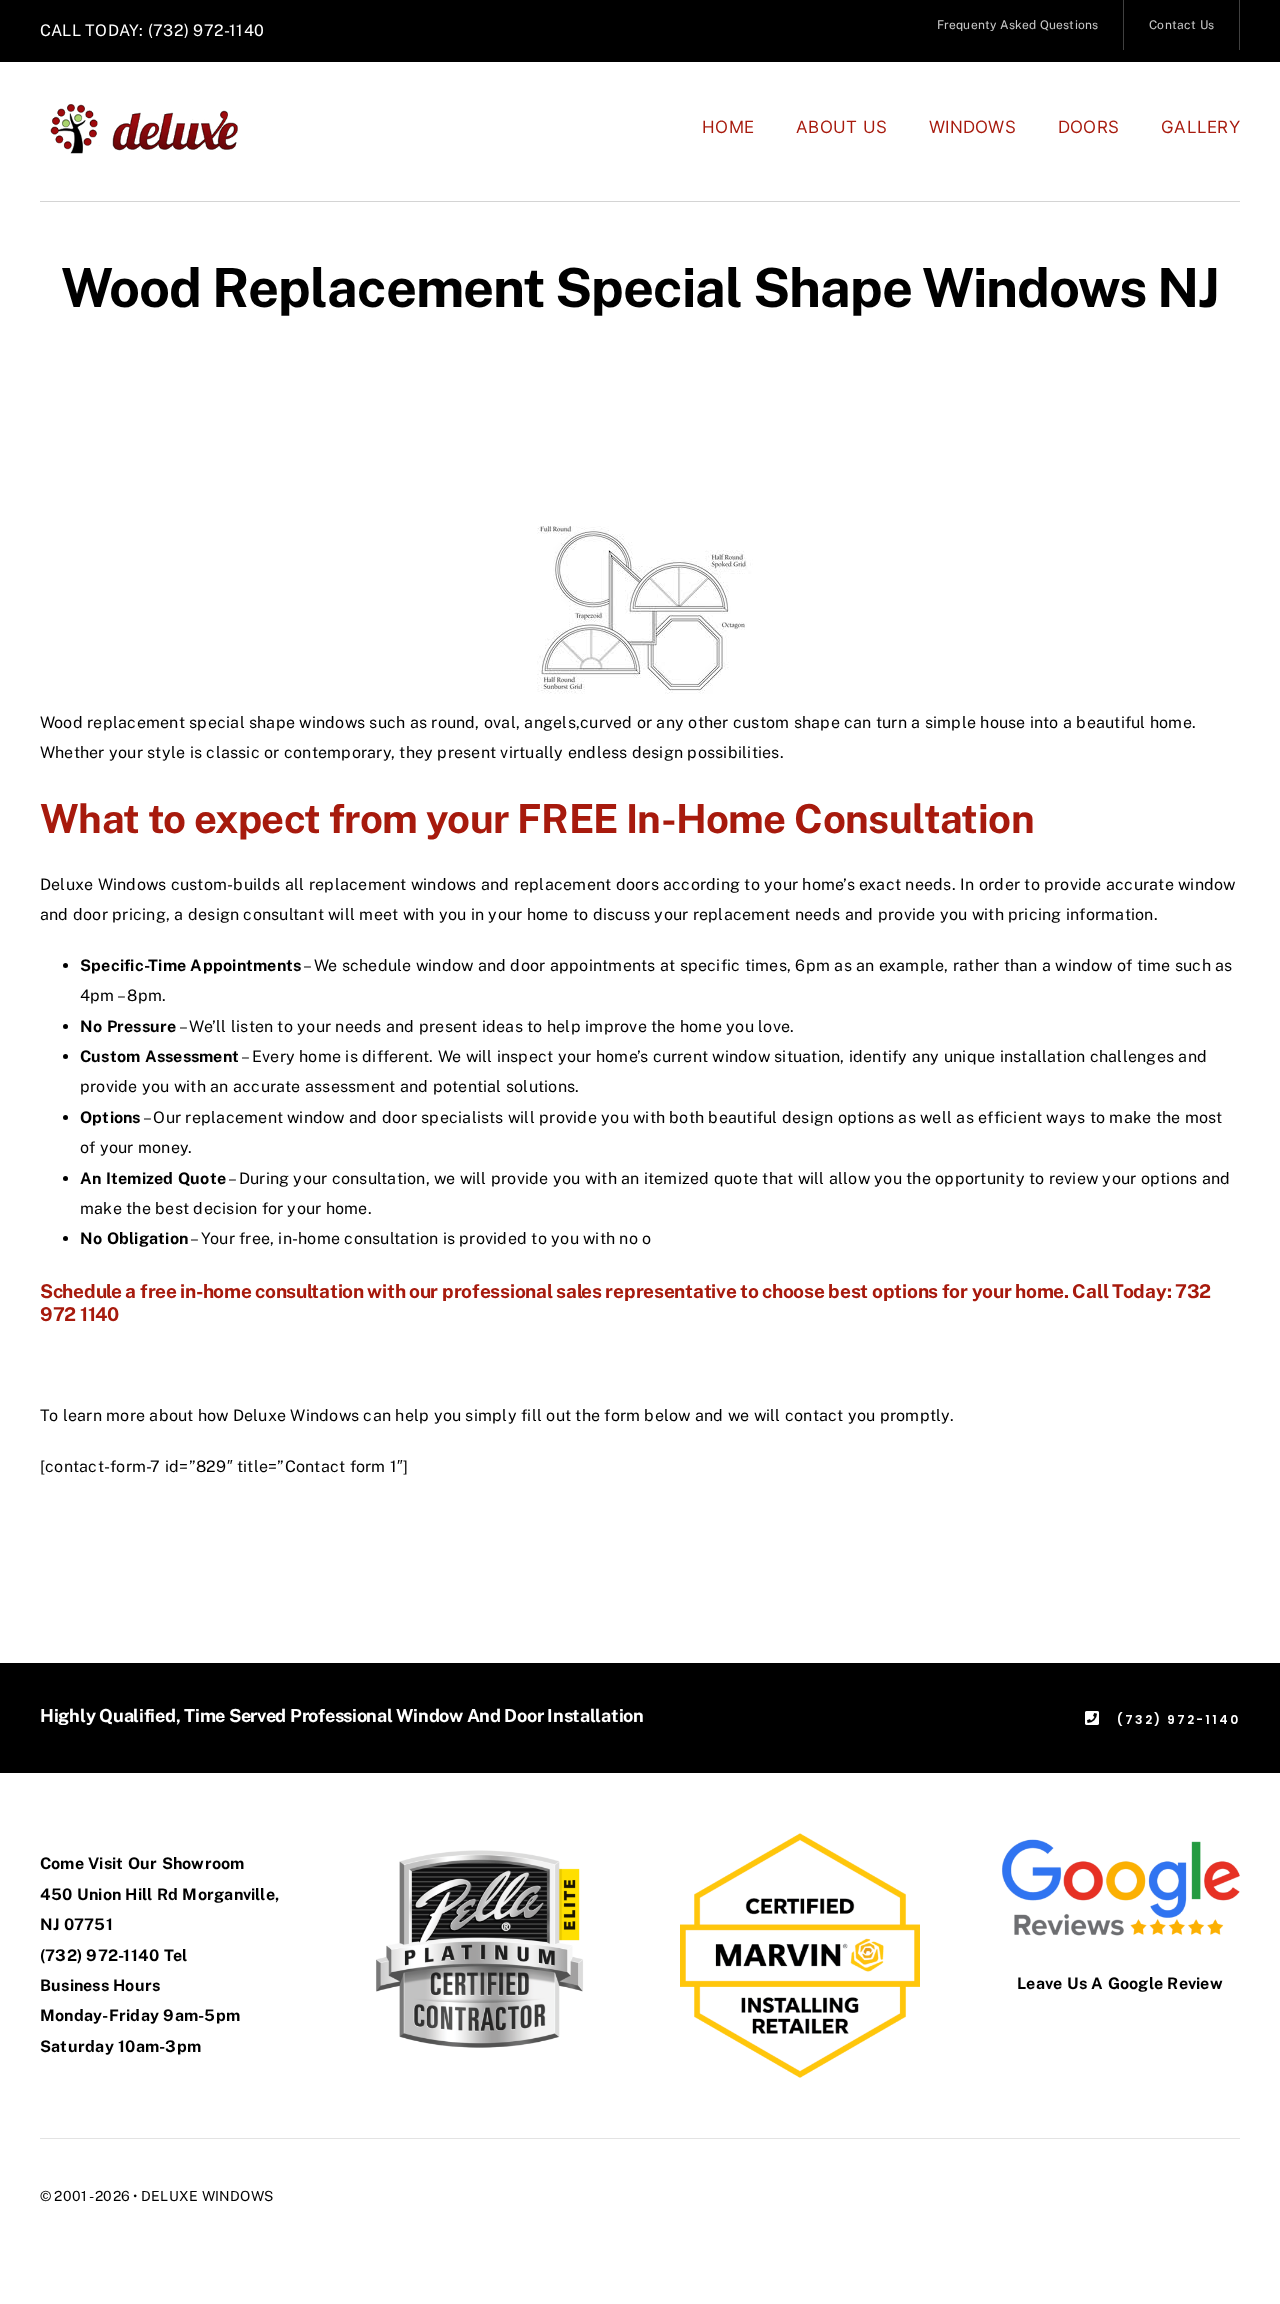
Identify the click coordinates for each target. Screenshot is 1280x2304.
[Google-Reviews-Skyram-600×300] (1120, 1840)
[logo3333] (155, 109)
